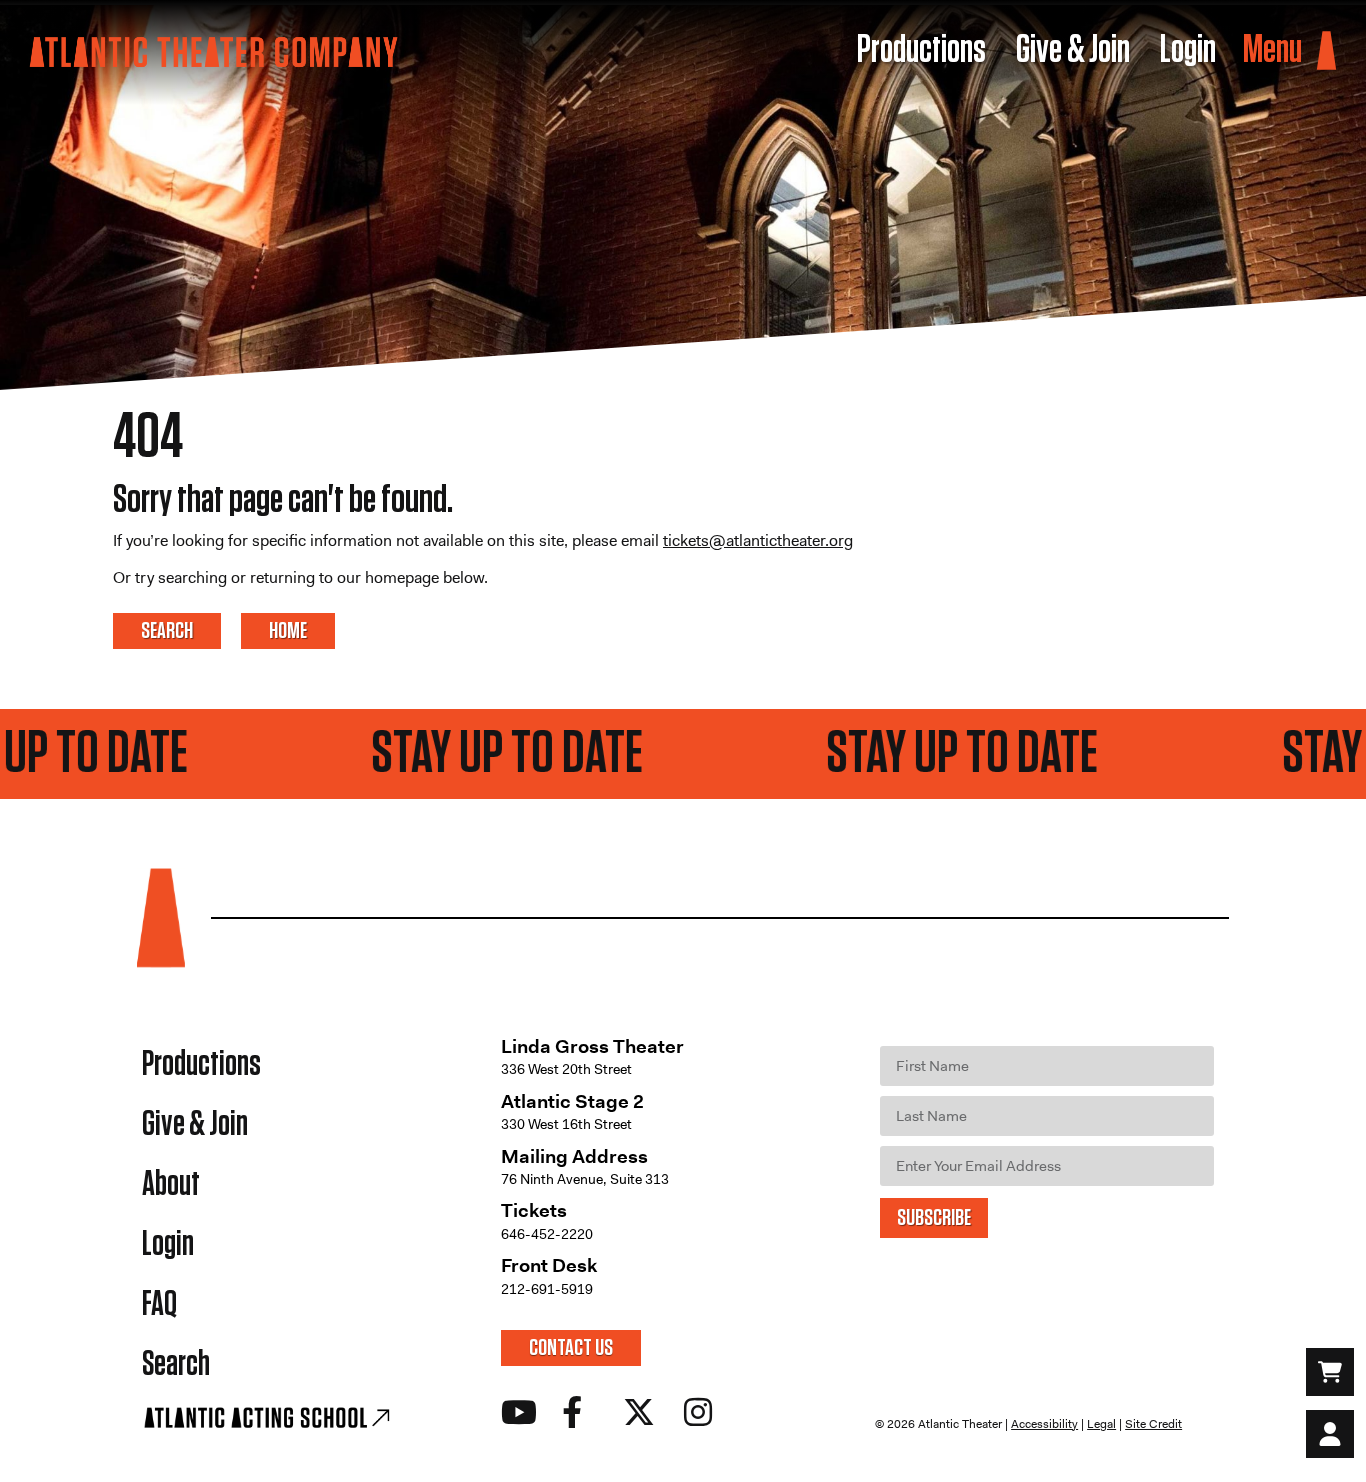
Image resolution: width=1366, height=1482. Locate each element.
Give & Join (195, 1124)
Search (176, 1364)
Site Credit (1153, 1424)
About (171, 1184)
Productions (201, 1064)
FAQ (159, 1304)
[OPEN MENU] (1326, 51)
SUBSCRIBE (934, 1218)
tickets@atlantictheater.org (758, 540)
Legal (1101, 1424)
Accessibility (1044, 1424)
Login (168, 1244)
